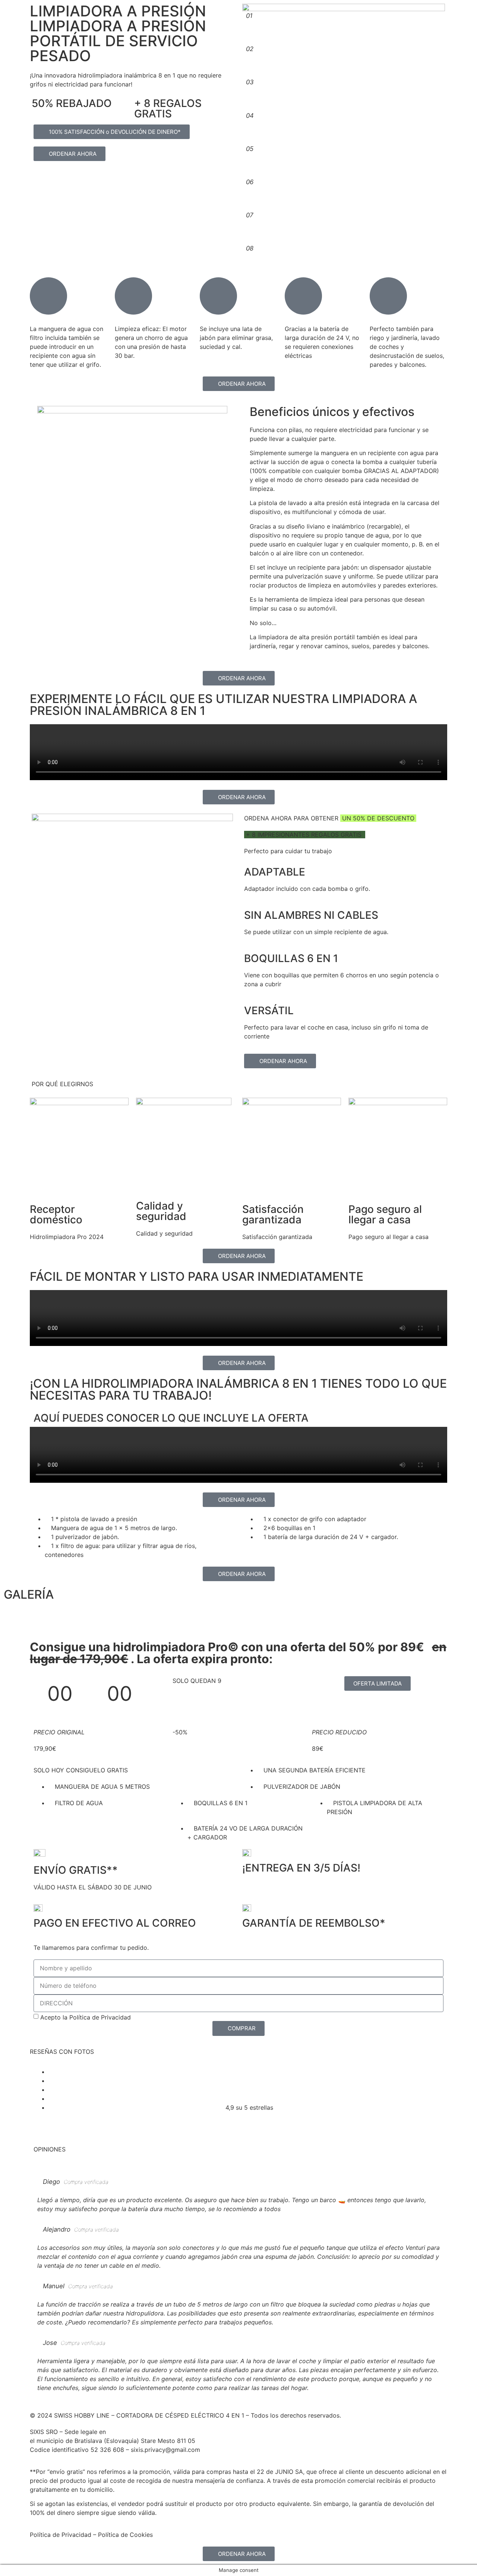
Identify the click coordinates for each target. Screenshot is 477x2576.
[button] (238, 1620)
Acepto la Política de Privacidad (86, 2017)
